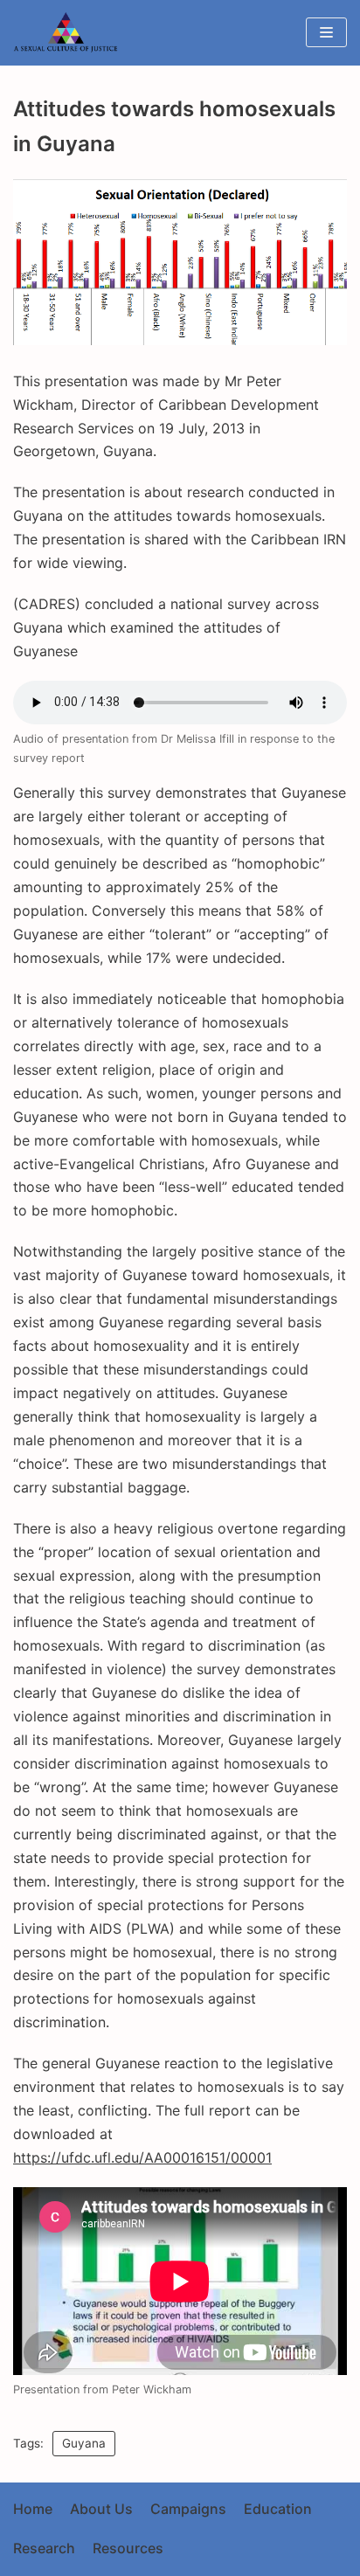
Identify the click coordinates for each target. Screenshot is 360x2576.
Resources (128, 2548)
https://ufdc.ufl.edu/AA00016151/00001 (142, 2157)
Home (33, 2509)
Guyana (84, 2443)
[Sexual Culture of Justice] (70, 33)
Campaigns (188, 2509)
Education (278, 2509)
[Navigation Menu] (326, 32)
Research (44, 2548)
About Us (101, 2509)
